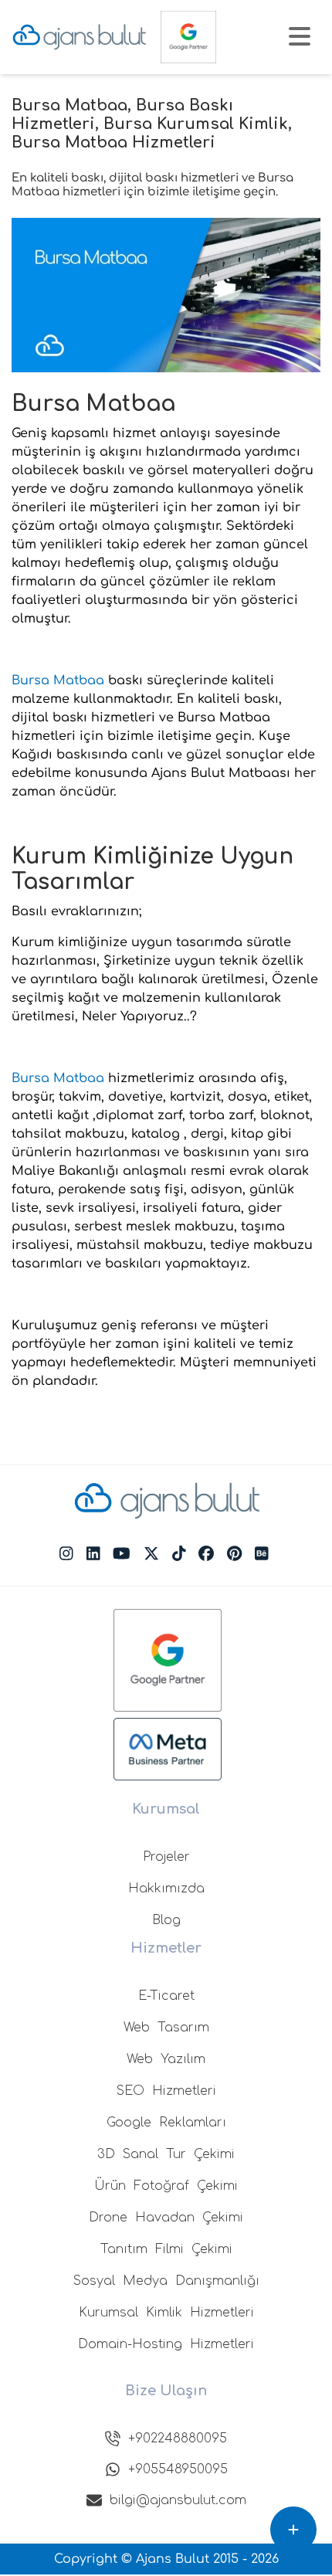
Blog (166, 1920)
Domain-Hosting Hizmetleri (166, 2344)
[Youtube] (122, 1554)
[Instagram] (66, 1554)
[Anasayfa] (79, 37)
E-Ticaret (166, 1996)
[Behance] (262, 1554)
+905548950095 (178, 2469)
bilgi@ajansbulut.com (178, 2500)
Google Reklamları (166, 2123)
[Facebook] (206, 1554)
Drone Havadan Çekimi (166, 2218)
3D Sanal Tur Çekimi (166, 2154)
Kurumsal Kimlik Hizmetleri (166, 2313)
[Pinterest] (234, 1554)
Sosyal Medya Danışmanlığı (166, 2281)
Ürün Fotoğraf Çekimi (166, 2186)
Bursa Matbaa (58, 680)
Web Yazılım (166, 2059)
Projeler (166, 1857)
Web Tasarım (166, 2028)
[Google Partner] (188, 37)
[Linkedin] (93, 1554)
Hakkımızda (166, 1889)
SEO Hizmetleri (166, 2091)
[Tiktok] (179, 1554)
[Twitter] (151, 1554)
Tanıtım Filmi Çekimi (166, 2249)
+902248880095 (178, 2439)
